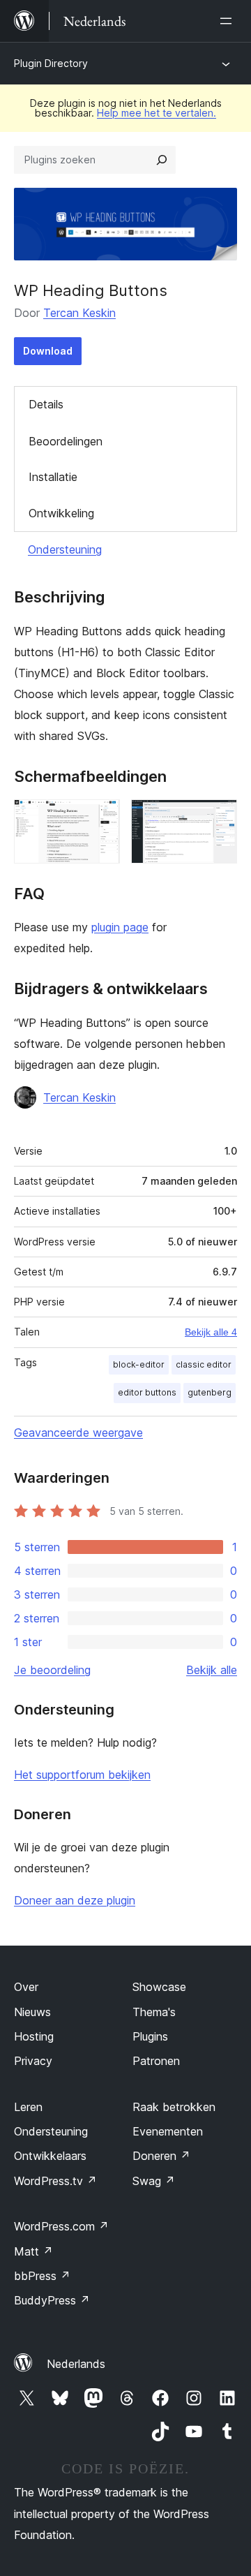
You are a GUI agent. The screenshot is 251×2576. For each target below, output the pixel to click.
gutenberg (210, 1392)
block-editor (139, 1364)
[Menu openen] (229, 21)
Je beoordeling (52, 1670)
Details (46, 404)
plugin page (120, 927)
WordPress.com (61, 2226)
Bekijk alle (212, 1670)
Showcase (159, 1987)
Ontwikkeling (61, 513)
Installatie (53, 477)
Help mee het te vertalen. (157, 113)
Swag (154, 2181)
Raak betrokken (174, 2107)
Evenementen (168, 2131)
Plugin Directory (51, 63)
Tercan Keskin (79, 313)
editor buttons (147, 1392)
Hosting (34, 2036)
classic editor (204, 1364)
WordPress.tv (55, 2181)
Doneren (161, 2156)
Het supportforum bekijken (82, 1775)
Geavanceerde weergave (78, 1433)
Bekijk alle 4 (211, 1332)
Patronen (156, 2061)
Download (48, 351)
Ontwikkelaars (50, 2156)
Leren (28, 2107)
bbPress (42, 2276)
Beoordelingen (66, 441)
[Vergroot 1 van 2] (101, 818)
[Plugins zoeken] (162, 160)
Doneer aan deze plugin (75, 1900)
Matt (33, 2251)
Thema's (154, 2012)
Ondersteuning (65, 549)
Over (26, 1987)
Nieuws (32, 2012)
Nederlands (76, 2364)
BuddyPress (52, 2300)
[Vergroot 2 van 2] (218, 818)
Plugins (150, 2036)
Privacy (33, 2061)
